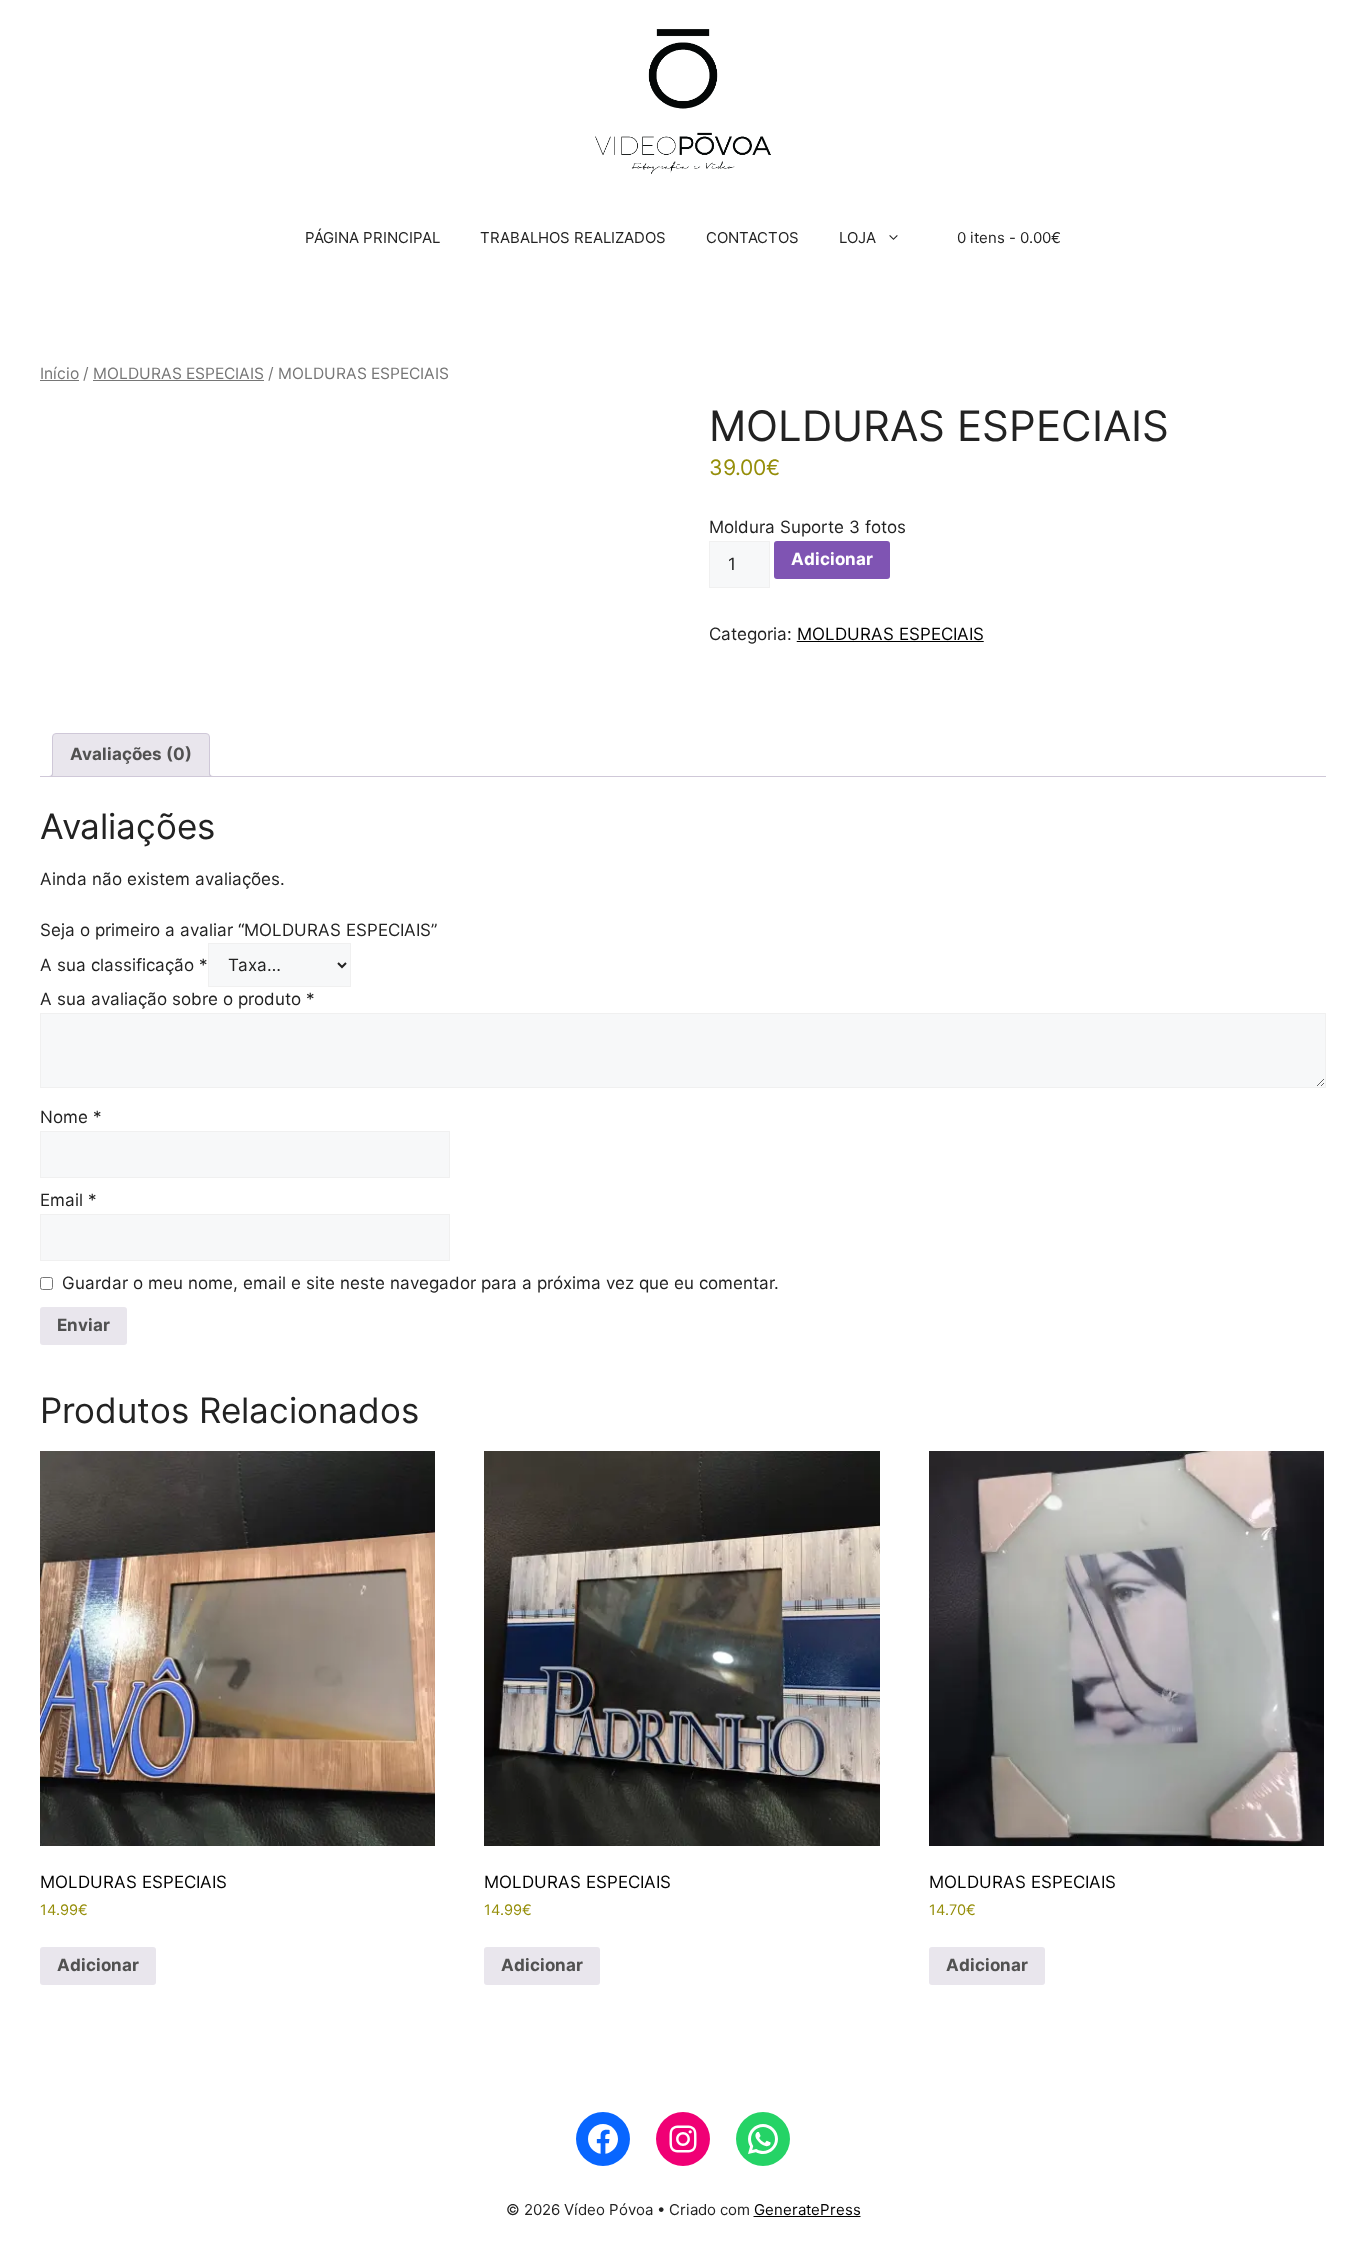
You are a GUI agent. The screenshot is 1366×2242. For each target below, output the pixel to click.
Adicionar (832, 559)
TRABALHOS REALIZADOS (573, 237)
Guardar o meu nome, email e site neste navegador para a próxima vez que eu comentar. (420, 1283)
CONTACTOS (752, 237)
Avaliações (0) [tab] (131, 754)
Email (68, 1200)
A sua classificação (124, 965)
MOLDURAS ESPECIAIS (178, 373)
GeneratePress (807, 2209)
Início (59, 373)
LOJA (857, 237)
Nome (71, 1117)
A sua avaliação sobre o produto (177, 999)
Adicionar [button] (98, 1965)
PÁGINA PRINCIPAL (372, 237)
